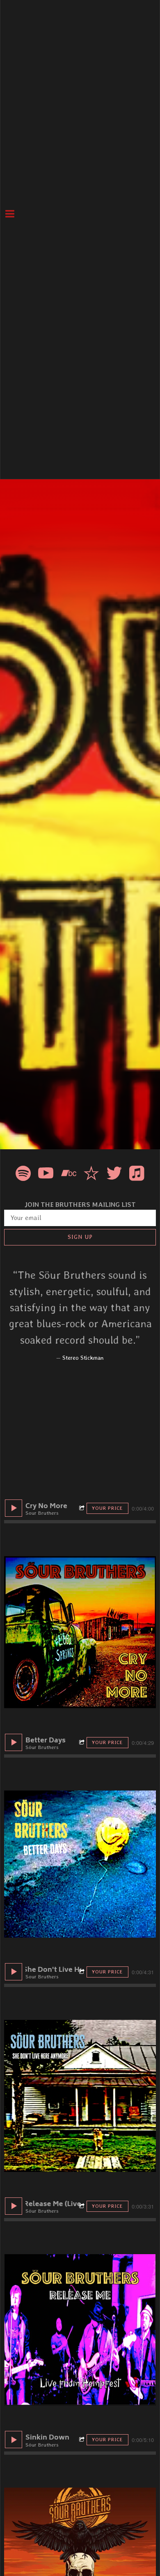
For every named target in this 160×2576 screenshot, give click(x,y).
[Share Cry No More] (83, 1508)
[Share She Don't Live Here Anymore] (83, 1972)
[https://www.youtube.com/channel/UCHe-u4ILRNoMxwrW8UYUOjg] (46, 1175)
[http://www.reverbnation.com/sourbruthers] (91, 1175)
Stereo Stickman (83, 1358)
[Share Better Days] (83, 1743)
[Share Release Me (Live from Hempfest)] (83, 2206)
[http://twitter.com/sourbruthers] (114, 1175)
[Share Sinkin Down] (83, 2440)
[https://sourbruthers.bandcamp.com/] (69, 1175)
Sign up (80, 1237)
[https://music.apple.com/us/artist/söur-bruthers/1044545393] (137, 1175)
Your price (107, 1508)
